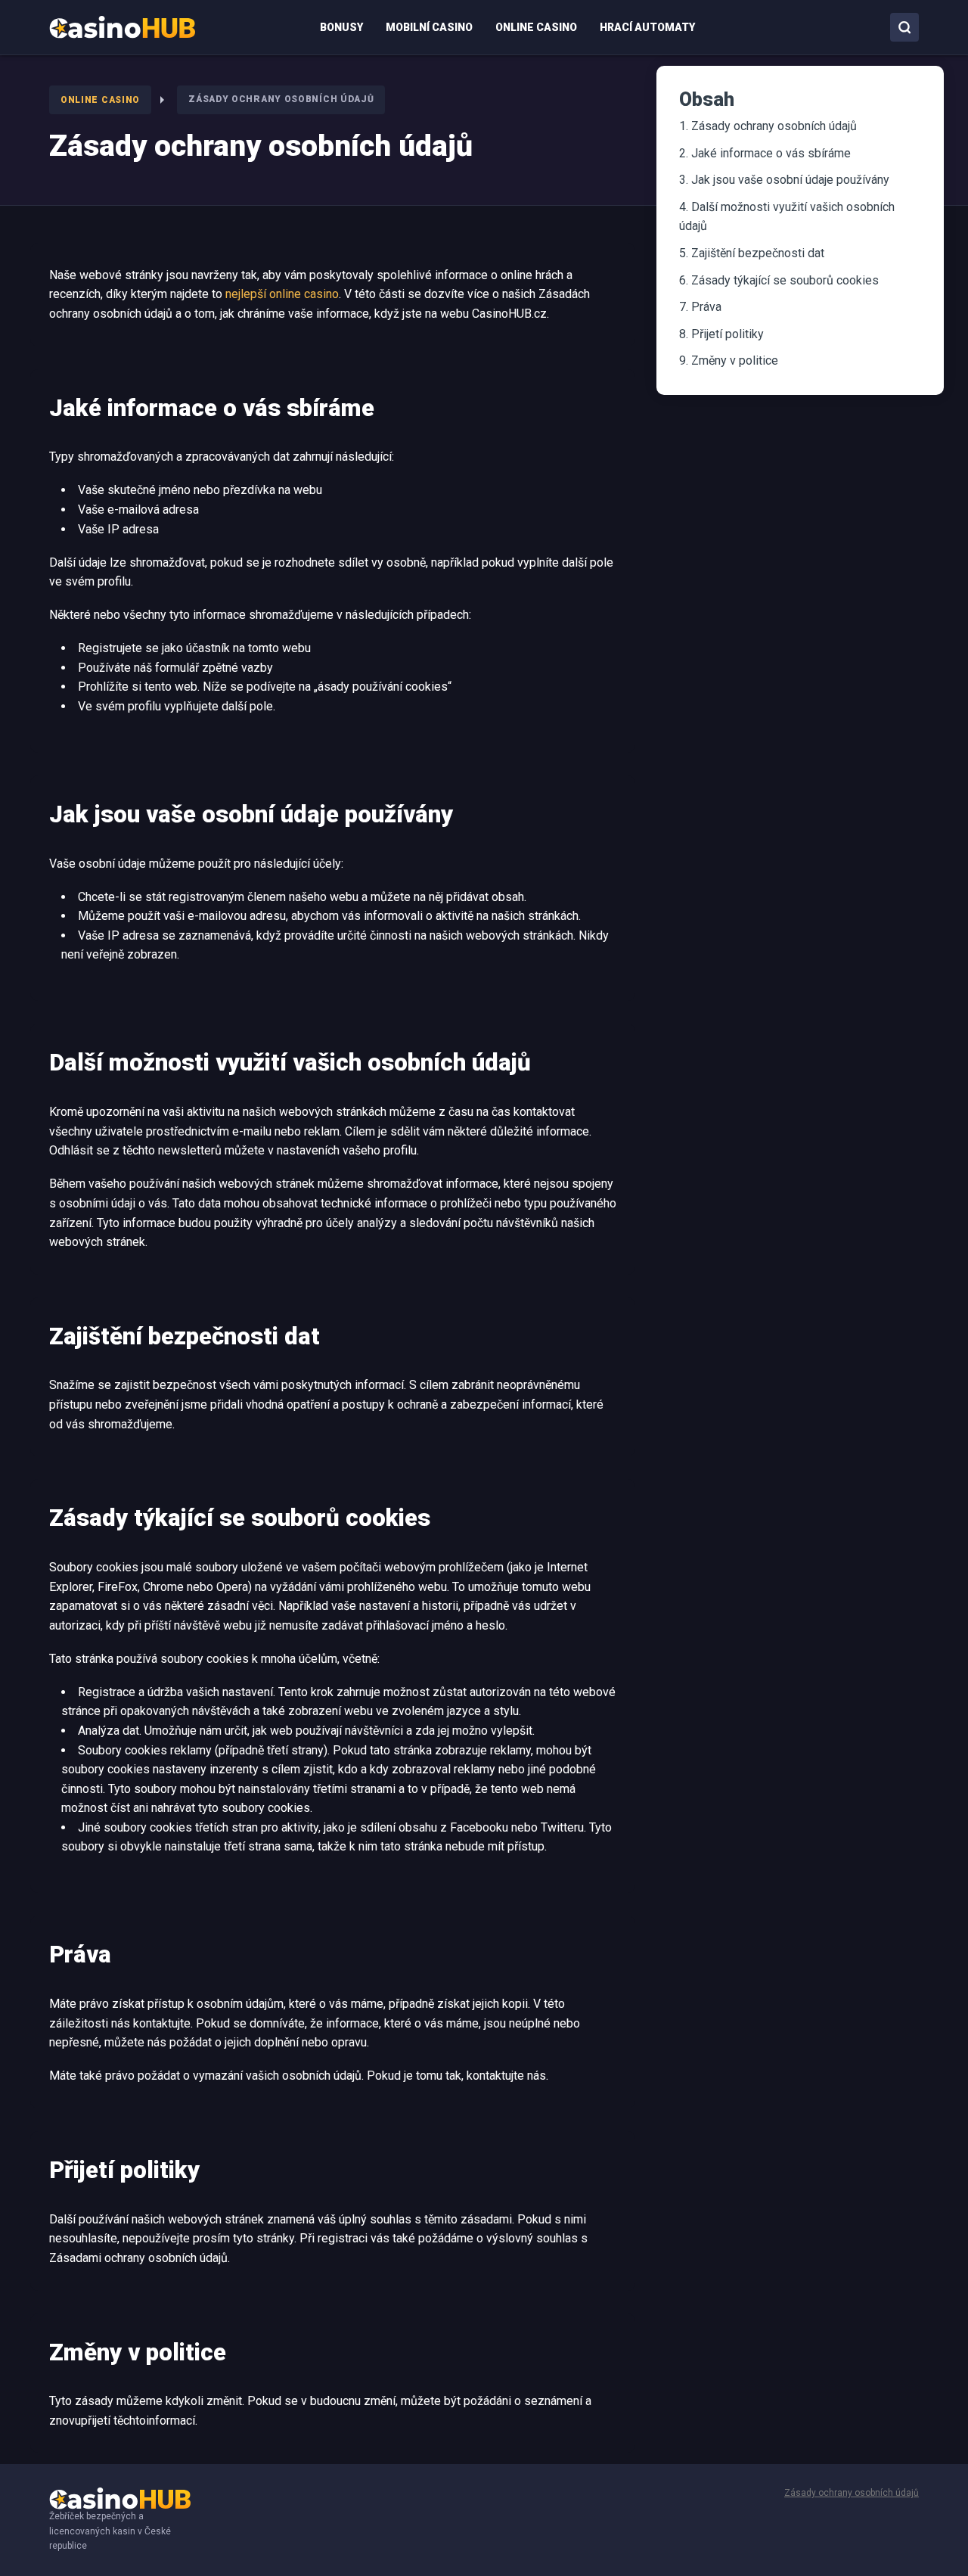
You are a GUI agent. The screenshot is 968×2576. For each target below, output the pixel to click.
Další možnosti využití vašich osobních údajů (787, 217)
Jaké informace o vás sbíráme (771, 153)
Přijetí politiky (728, 334)
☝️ (927, 2546)
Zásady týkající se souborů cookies (785, 280)
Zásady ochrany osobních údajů (774, 126)
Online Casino (100, 100)
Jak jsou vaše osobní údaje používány (790, 180)
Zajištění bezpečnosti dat (758, 253)
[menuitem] (122, 27)
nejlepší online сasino (282, 294)
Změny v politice (735, 360)
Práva (706, 307)
